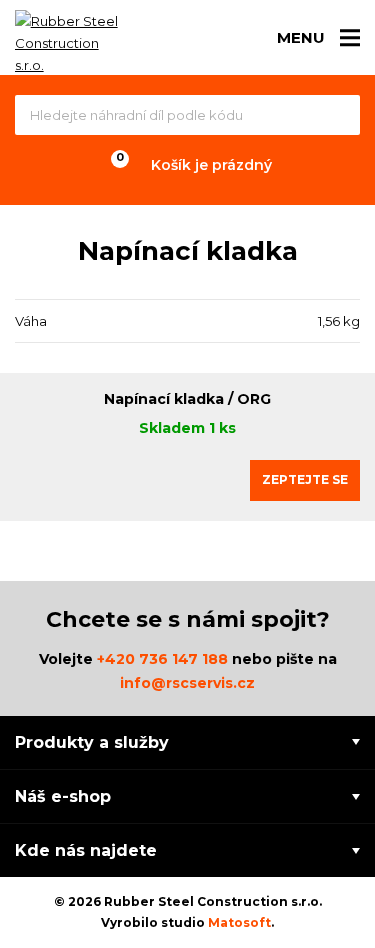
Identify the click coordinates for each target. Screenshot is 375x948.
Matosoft (239, 922)
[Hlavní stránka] (70, 43)
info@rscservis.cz (187, 683)
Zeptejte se (305, 479)
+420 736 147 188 (162, 659)
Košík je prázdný (211, 165)
